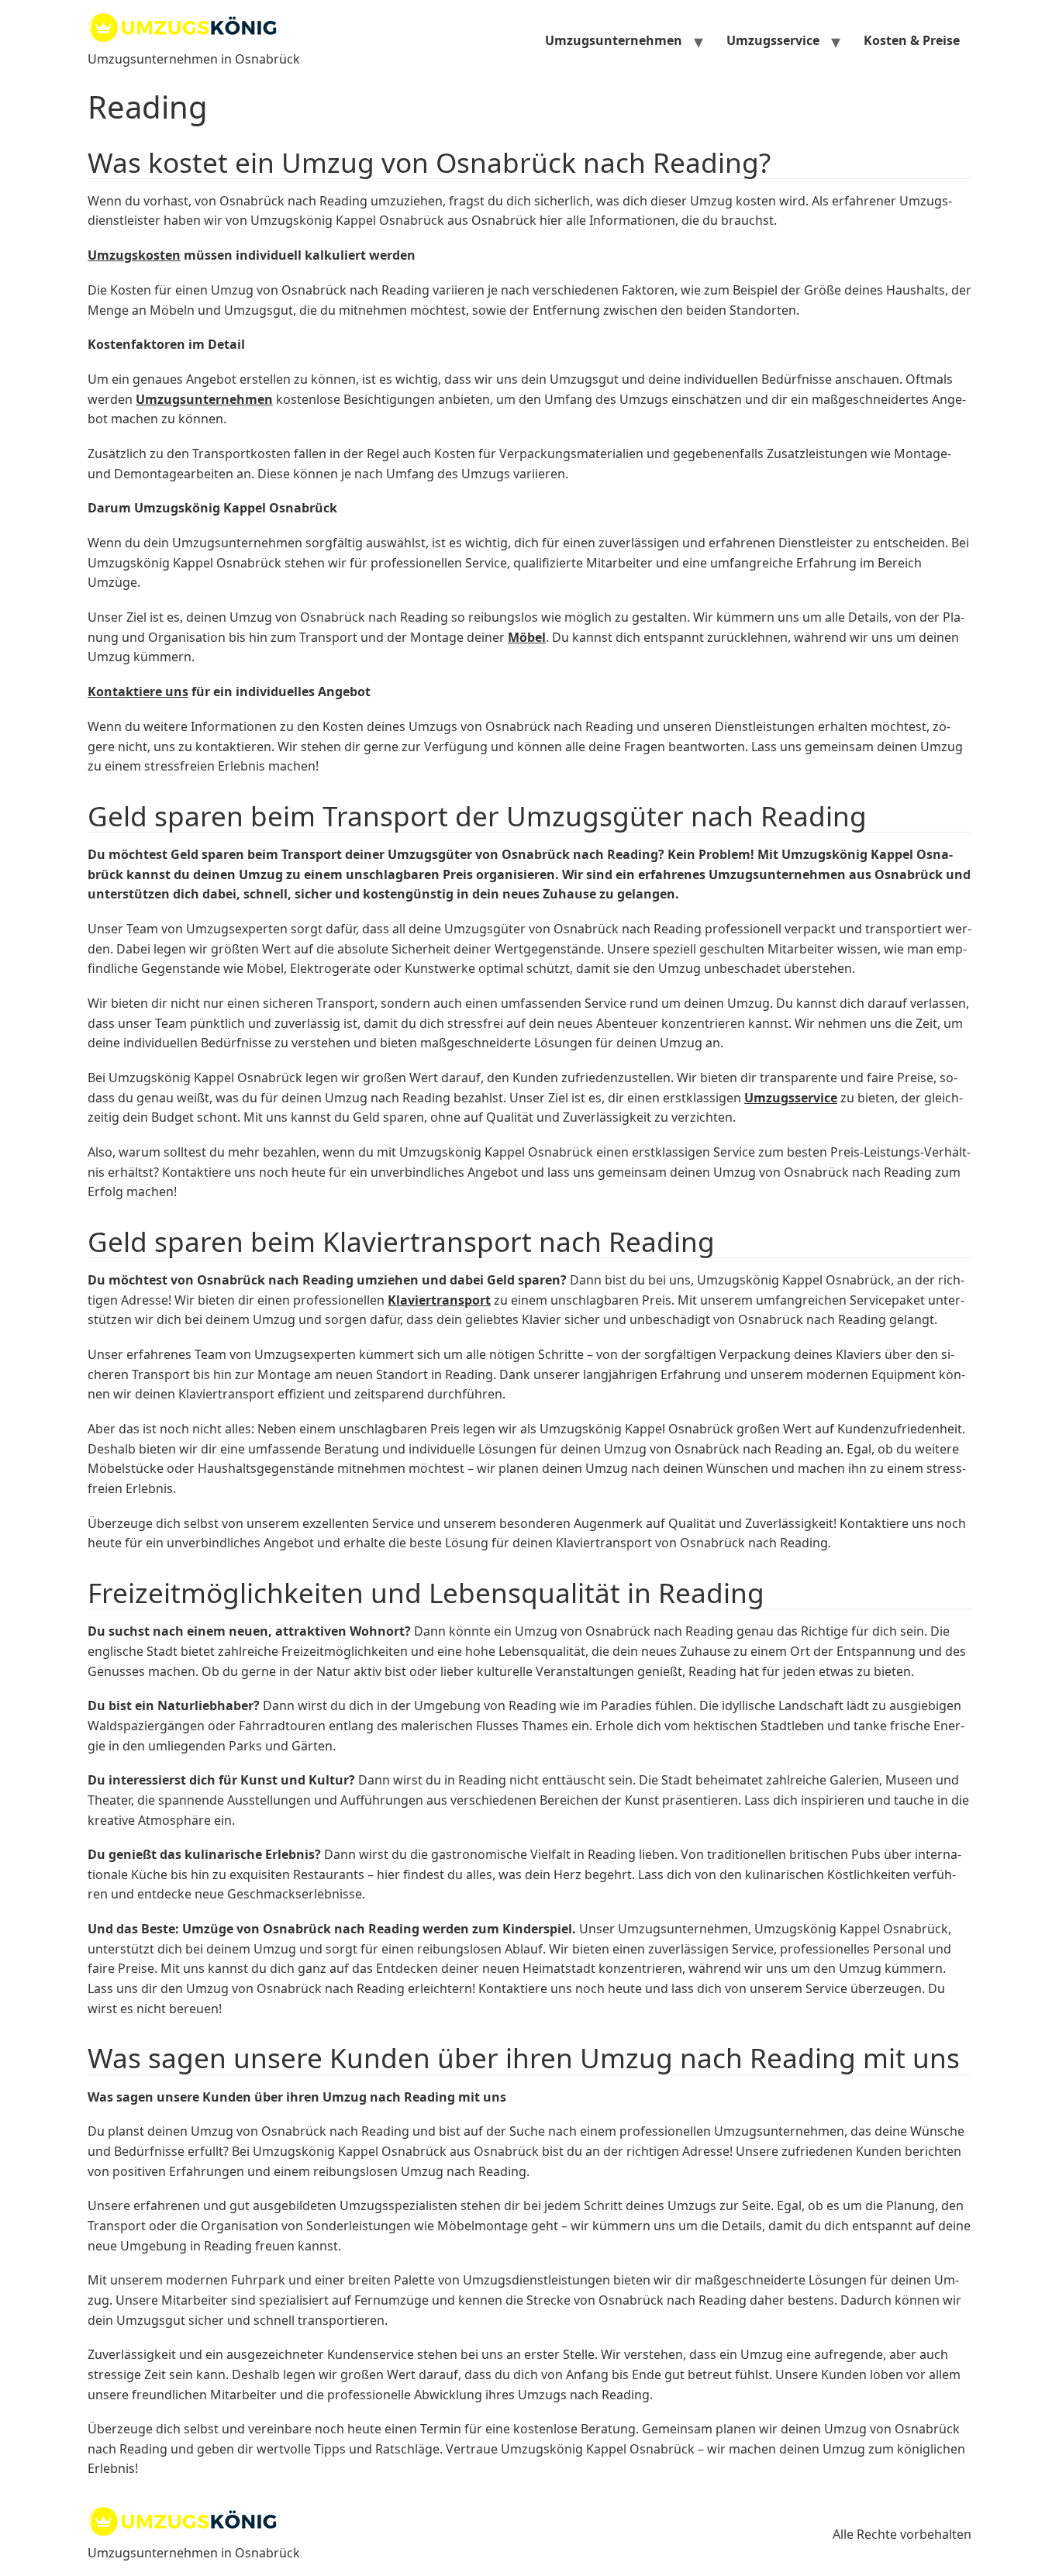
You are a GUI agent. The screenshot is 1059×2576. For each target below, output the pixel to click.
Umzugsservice (773, 40)
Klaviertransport (439, 1300)
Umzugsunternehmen (614, 40)
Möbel (527, 637)
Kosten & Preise (912, 40)
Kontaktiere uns (138, 691)
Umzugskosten (134, 255)
